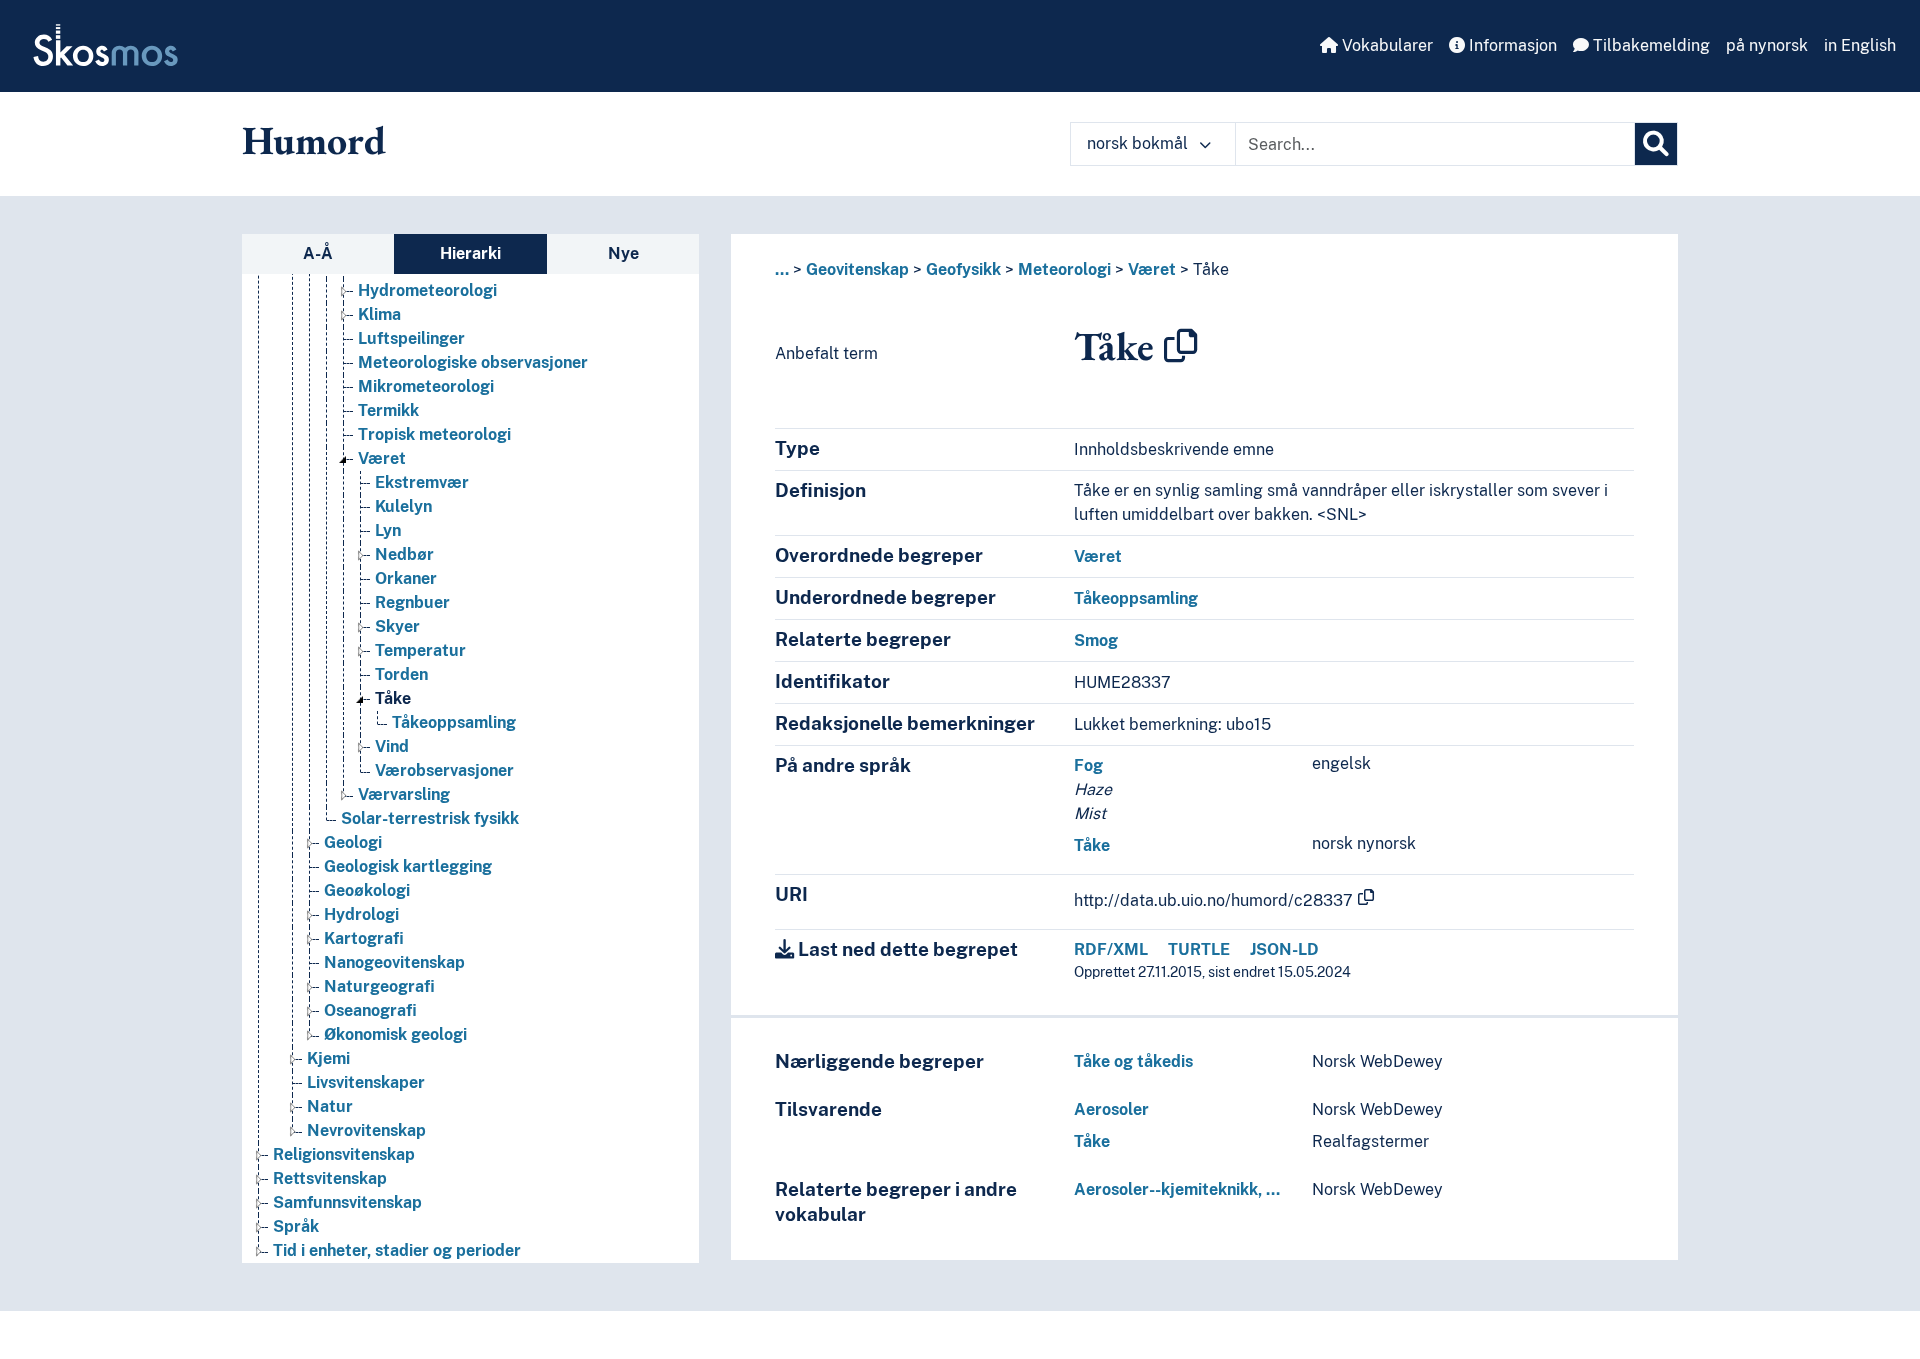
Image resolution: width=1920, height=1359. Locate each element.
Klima (379, 314)
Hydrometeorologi (427, 290)
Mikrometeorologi (426, 386)
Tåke (393, 698)
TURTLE (1199, 949)
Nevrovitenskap (366, 1130)
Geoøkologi (367, 890)
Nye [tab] (623, 253)
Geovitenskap (857, 269)
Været (382, 458)
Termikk (388, 410)
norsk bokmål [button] (1139, 143)
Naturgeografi (379, 986)
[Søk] (1656, 144)
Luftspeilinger (411, 338)
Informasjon (1511, 45)
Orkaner (406, 578)
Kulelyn (403, 506)
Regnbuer (412, 602)
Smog (1096, 640)
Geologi (353, 842)
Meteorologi (1064, 269)
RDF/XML (1111, 949)
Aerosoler (1111, 1109)
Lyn (388, 530)
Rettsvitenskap (330, 1178)
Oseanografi (370, 1010)
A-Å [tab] (318, 253)
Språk (296, 1226)
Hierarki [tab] (470, 253)
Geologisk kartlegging (408, 866)
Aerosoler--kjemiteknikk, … (1177, 1189)
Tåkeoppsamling (454, 722)
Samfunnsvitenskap (347, 1202)
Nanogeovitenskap (394, 962)
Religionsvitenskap (344, 1154)
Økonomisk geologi (395, 1034)
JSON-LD (1284, 949)
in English (1860, 45)
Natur (330, 1106)
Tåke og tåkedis (1133, 1061)
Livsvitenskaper (366, 1082)
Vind (392, 746)
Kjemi (328, 1058)
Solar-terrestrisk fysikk (430, 818)
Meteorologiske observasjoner (473, 362)
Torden (401, 674)
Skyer (397, 626)
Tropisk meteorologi (434, 434)
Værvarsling (404, 794)
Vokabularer (1385, 45)
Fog (1088, 765)
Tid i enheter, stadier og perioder (397, 1250)
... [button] (782, 269)
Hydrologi (361, 914)
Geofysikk (963, 269)
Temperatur (420, 650)
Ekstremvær (422, 482)
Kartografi (364, 938)
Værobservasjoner (444, 770)
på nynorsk (1767, 45)
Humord (314, 140)
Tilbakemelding (1649, 45)
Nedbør (404, 554)
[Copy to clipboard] (1181, 346)
